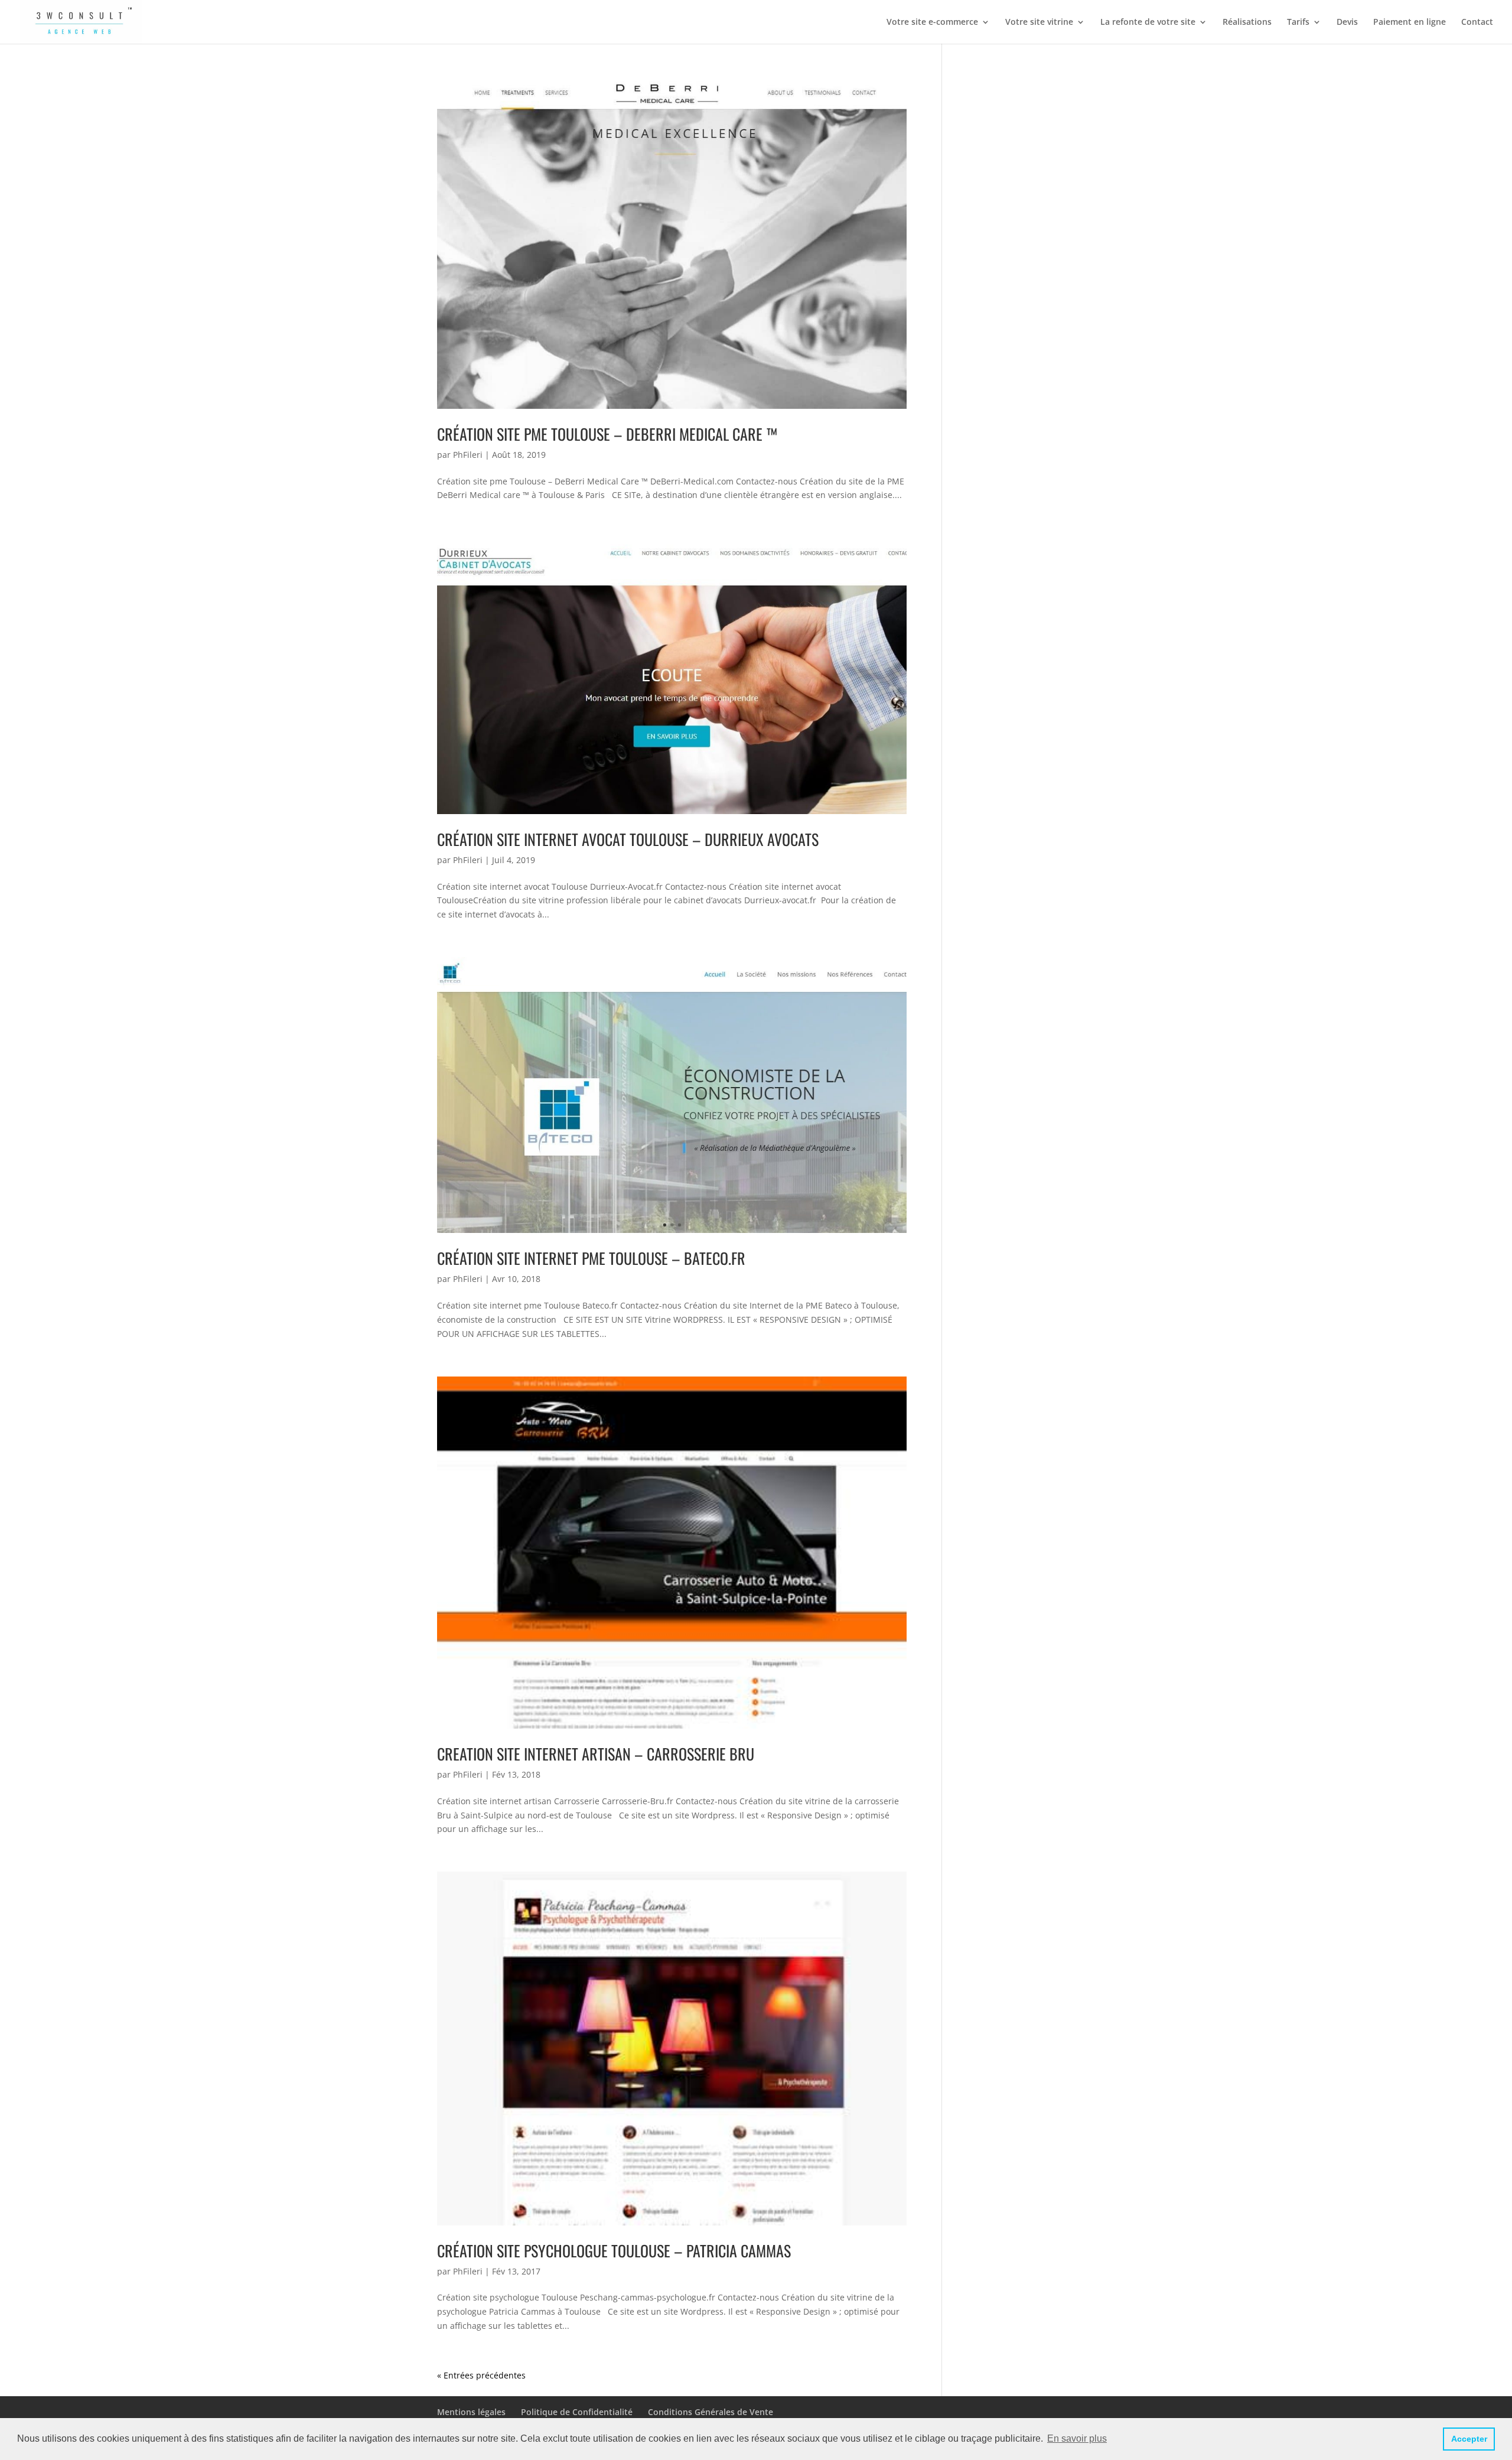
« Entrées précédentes (481, 2375)
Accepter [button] (1469, 2439)
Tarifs (1298, 22)
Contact (1477, 22)
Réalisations (1247, 22)
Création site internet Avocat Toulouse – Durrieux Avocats (628, 839)
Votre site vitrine (1039, 22)
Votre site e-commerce (932, 22)
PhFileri (468, 455)
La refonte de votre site (1148, 22)
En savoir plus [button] (1077, 2438)
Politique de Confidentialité (577, 2412)
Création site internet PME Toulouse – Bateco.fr (591, 1258)
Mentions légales (471, 2412)
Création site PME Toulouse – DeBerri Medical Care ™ (607, 434)
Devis (1347, 22)
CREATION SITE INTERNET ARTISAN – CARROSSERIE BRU (596, 1754)
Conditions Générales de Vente (711, 2412)
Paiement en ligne (1410, 22)
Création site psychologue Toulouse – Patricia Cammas (614, 2251)
